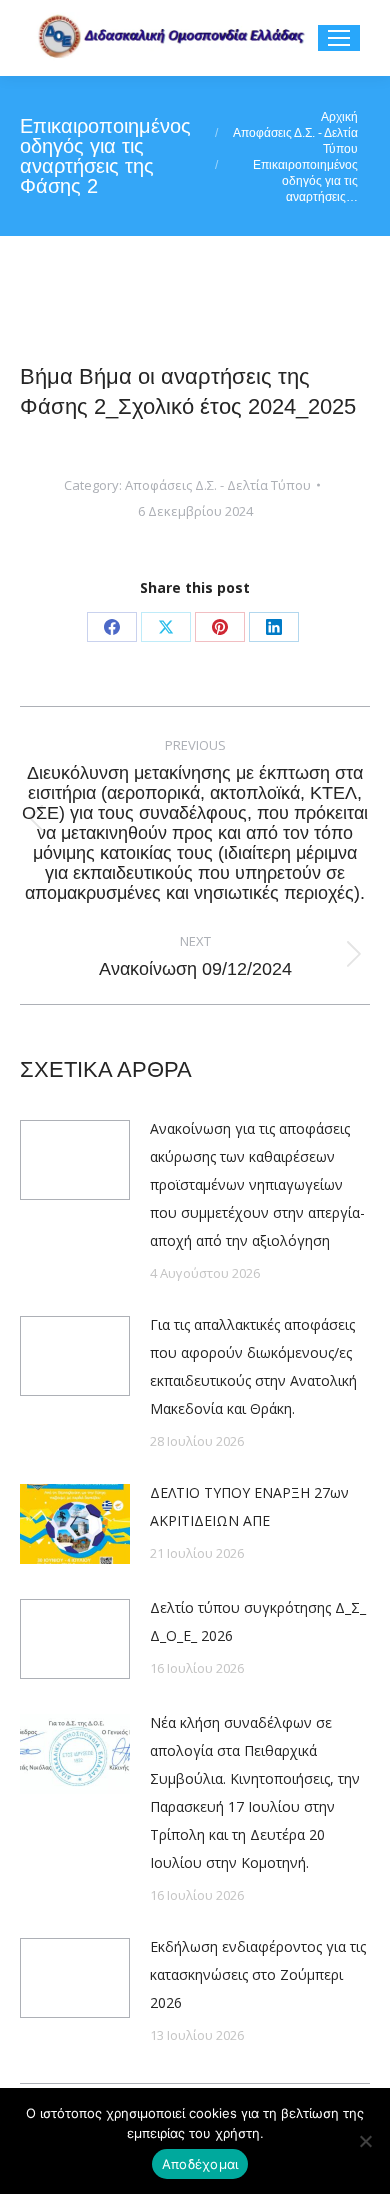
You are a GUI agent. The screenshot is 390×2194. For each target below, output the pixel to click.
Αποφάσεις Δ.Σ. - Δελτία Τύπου (218, 485)
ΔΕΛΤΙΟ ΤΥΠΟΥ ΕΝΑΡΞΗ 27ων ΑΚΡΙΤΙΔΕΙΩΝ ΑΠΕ (249, 1506)
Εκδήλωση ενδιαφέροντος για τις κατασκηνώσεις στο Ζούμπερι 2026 (258, 1974)
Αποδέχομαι (200, 2164)
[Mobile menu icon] (339, 38)
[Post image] (75, 1160)
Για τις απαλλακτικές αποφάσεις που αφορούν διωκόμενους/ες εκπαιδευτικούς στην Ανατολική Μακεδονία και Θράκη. (253, 1366)
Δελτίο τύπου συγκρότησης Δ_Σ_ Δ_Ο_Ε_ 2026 (258, 1621)
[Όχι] (365, 2141)
